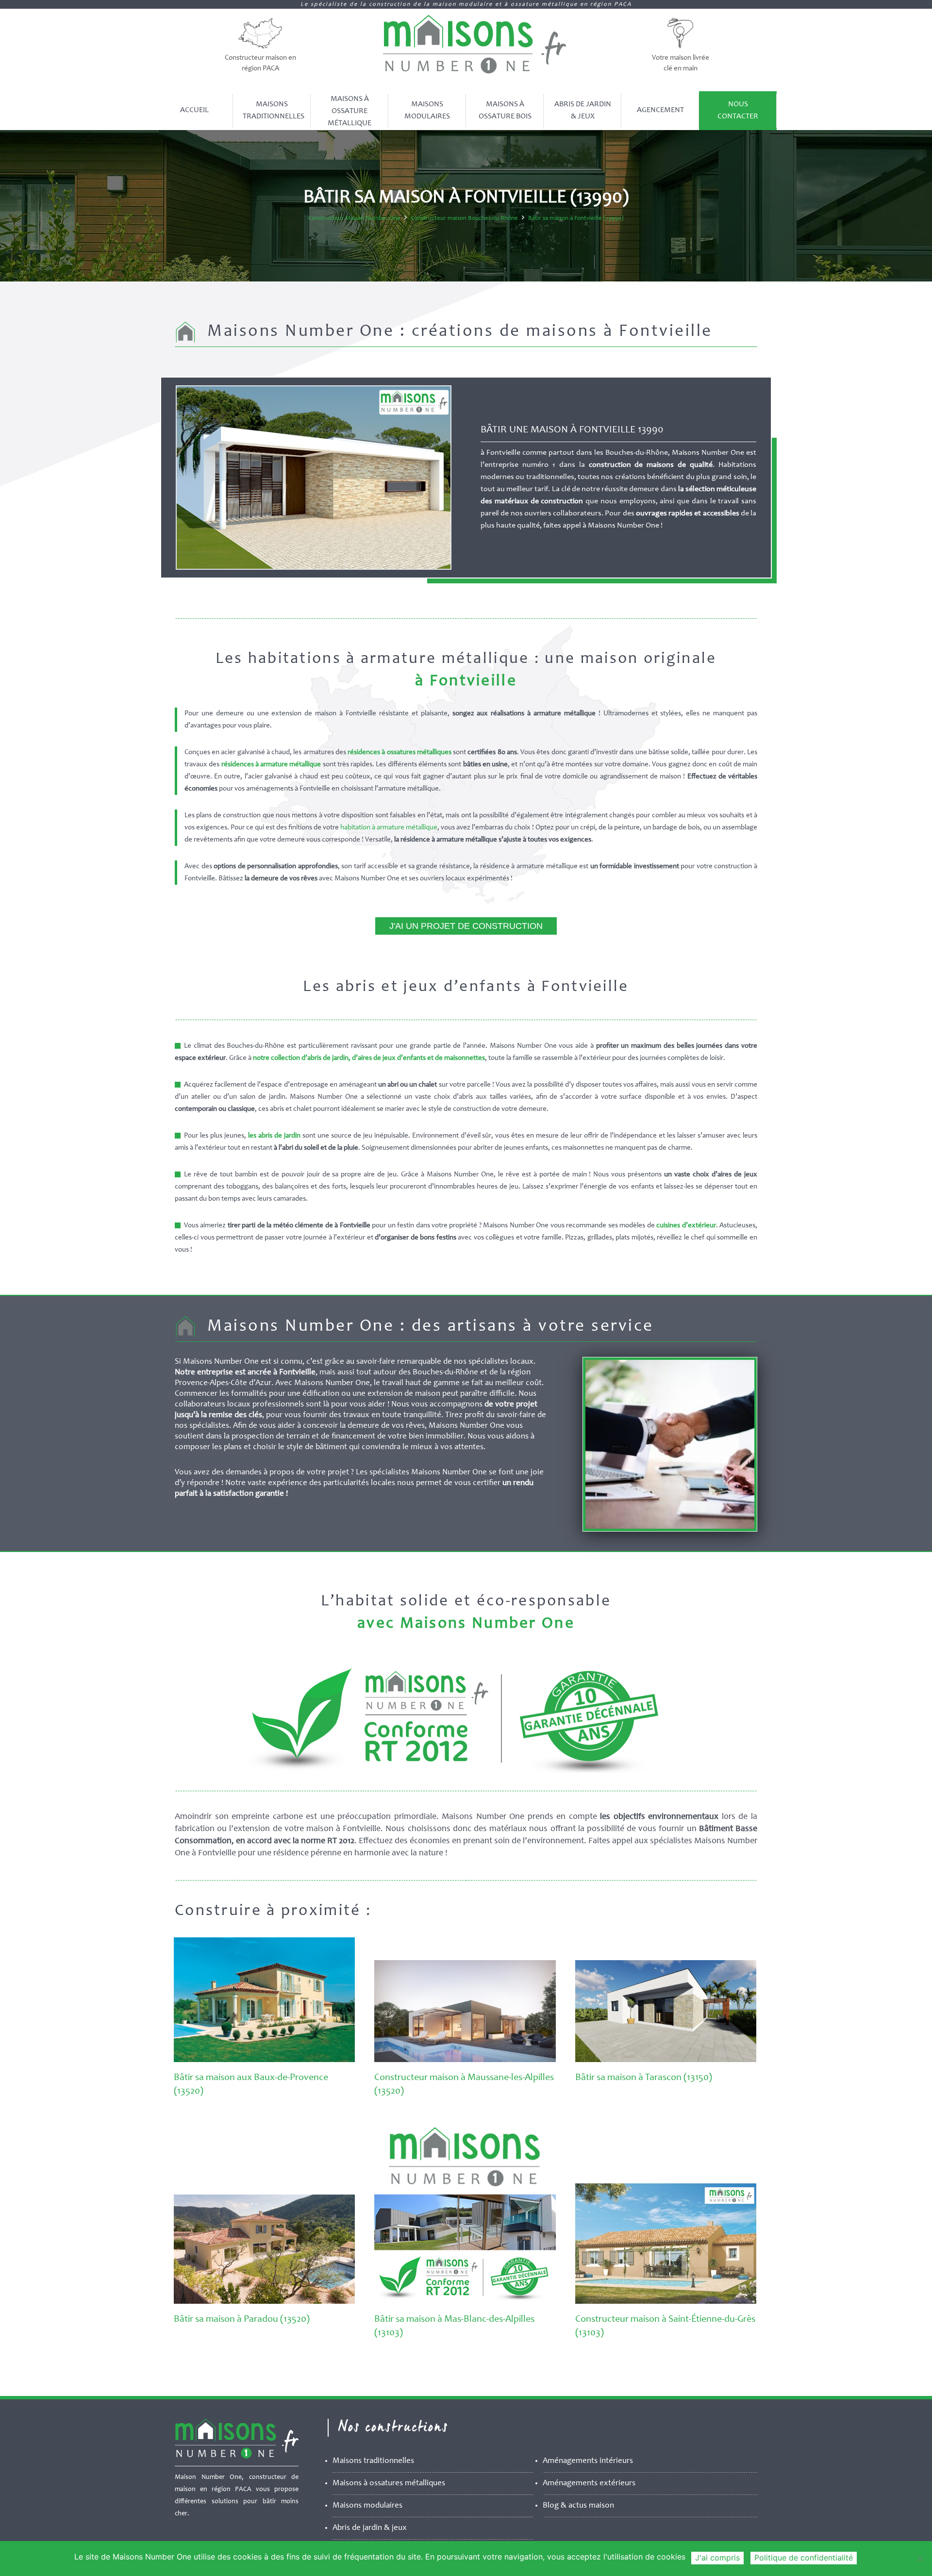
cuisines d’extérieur (686, 1226)
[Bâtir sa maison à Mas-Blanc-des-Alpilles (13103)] (465, 2302)
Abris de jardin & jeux (370, 2528)
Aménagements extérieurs (589, 2484)
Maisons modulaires (367, 2506)
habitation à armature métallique (389, 828)
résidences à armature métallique (271, 765)
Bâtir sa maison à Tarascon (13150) (644, 2078)
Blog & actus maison (578, 2506)
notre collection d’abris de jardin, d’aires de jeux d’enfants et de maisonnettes (369, 1058)
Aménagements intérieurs (588, 2461)
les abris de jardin (274, 1136)
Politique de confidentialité (804, 2558)
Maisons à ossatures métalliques (389, 2484)
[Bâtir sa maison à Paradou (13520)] (264, 2302)
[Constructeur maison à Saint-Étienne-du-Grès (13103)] (666, 2302)
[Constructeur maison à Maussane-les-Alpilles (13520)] (465, 2060)
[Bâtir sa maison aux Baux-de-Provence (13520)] (264, 2060)
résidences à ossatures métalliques (399, 752)
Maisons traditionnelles (373, 2461)
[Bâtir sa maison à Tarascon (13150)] (666, 2060)
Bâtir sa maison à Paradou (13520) (242, 2320)
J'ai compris (717, 2558)
